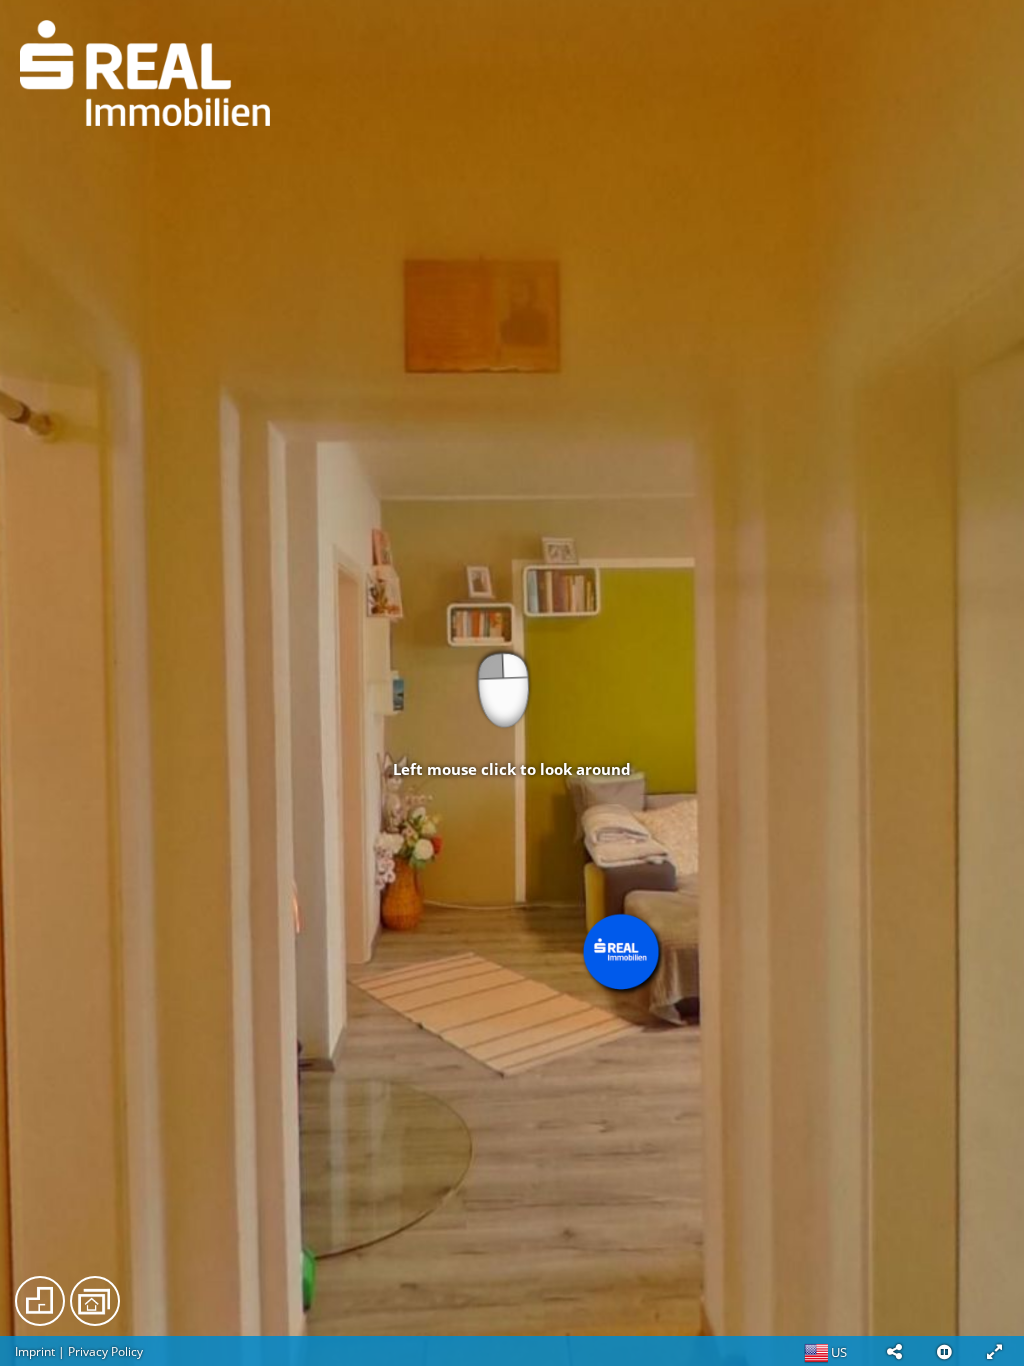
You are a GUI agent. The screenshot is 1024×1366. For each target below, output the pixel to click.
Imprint (35, 1351)
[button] (894, 1351)
